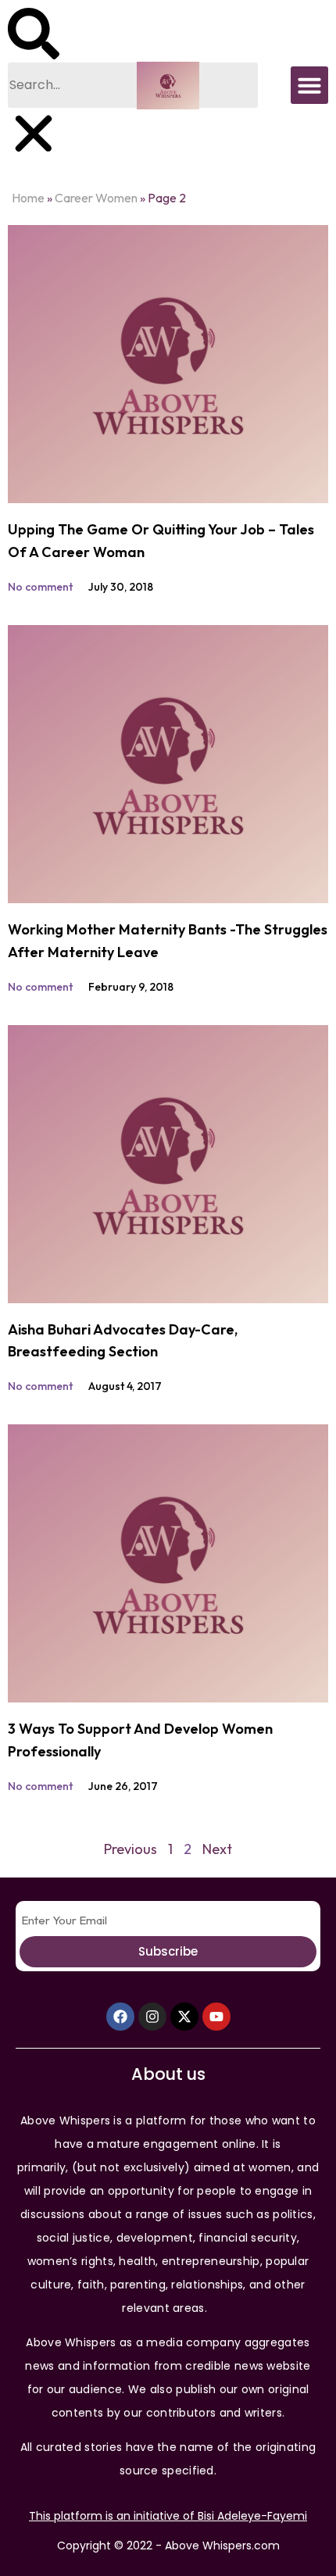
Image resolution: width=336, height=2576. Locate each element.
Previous (130, 1849)
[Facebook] (120, 2017)
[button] (34, 35)
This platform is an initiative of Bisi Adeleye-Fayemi (168, 2516)
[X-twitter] (184, 2017)
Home (28, 198)
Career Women (96, 198)
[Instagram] (152, 2017)
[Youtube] (216, 2017)
